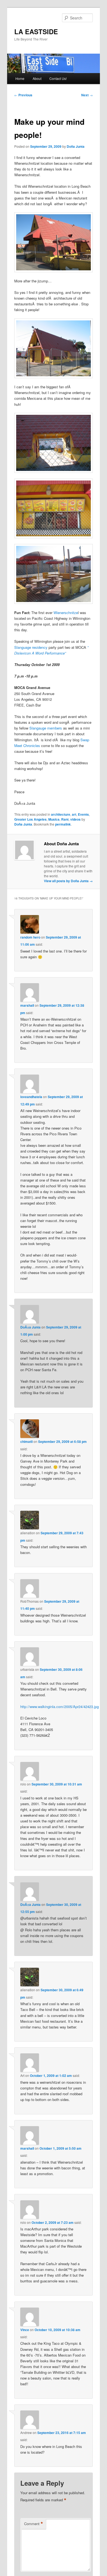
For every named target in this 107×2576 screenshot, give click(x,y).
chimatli (26, 1442)
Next (87, 95)
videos (75, 819)
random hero (30, 937)
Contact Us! (58, 78)
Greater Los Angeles (30, 819)
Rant (65, 819)
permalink (63, 824)
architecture (61, 814)
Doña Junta (76, 146)
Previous (23, 95)
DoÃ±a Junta (30, 1327)
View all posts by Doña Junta (68, 881)
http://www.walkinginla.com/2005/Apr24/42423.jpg (60, 1707)
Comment (34, 2524)
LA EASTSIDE (36, 31)
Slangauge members (46, 728)
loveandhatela (31, 1097)
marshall (27, 1005)
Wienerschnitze (66, 613)
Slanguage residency (31, 647)
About (37, 78)
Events (83, 814)
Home (20, 78)
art (74, 814)
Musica (54, 819)
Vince (25, 2330)
